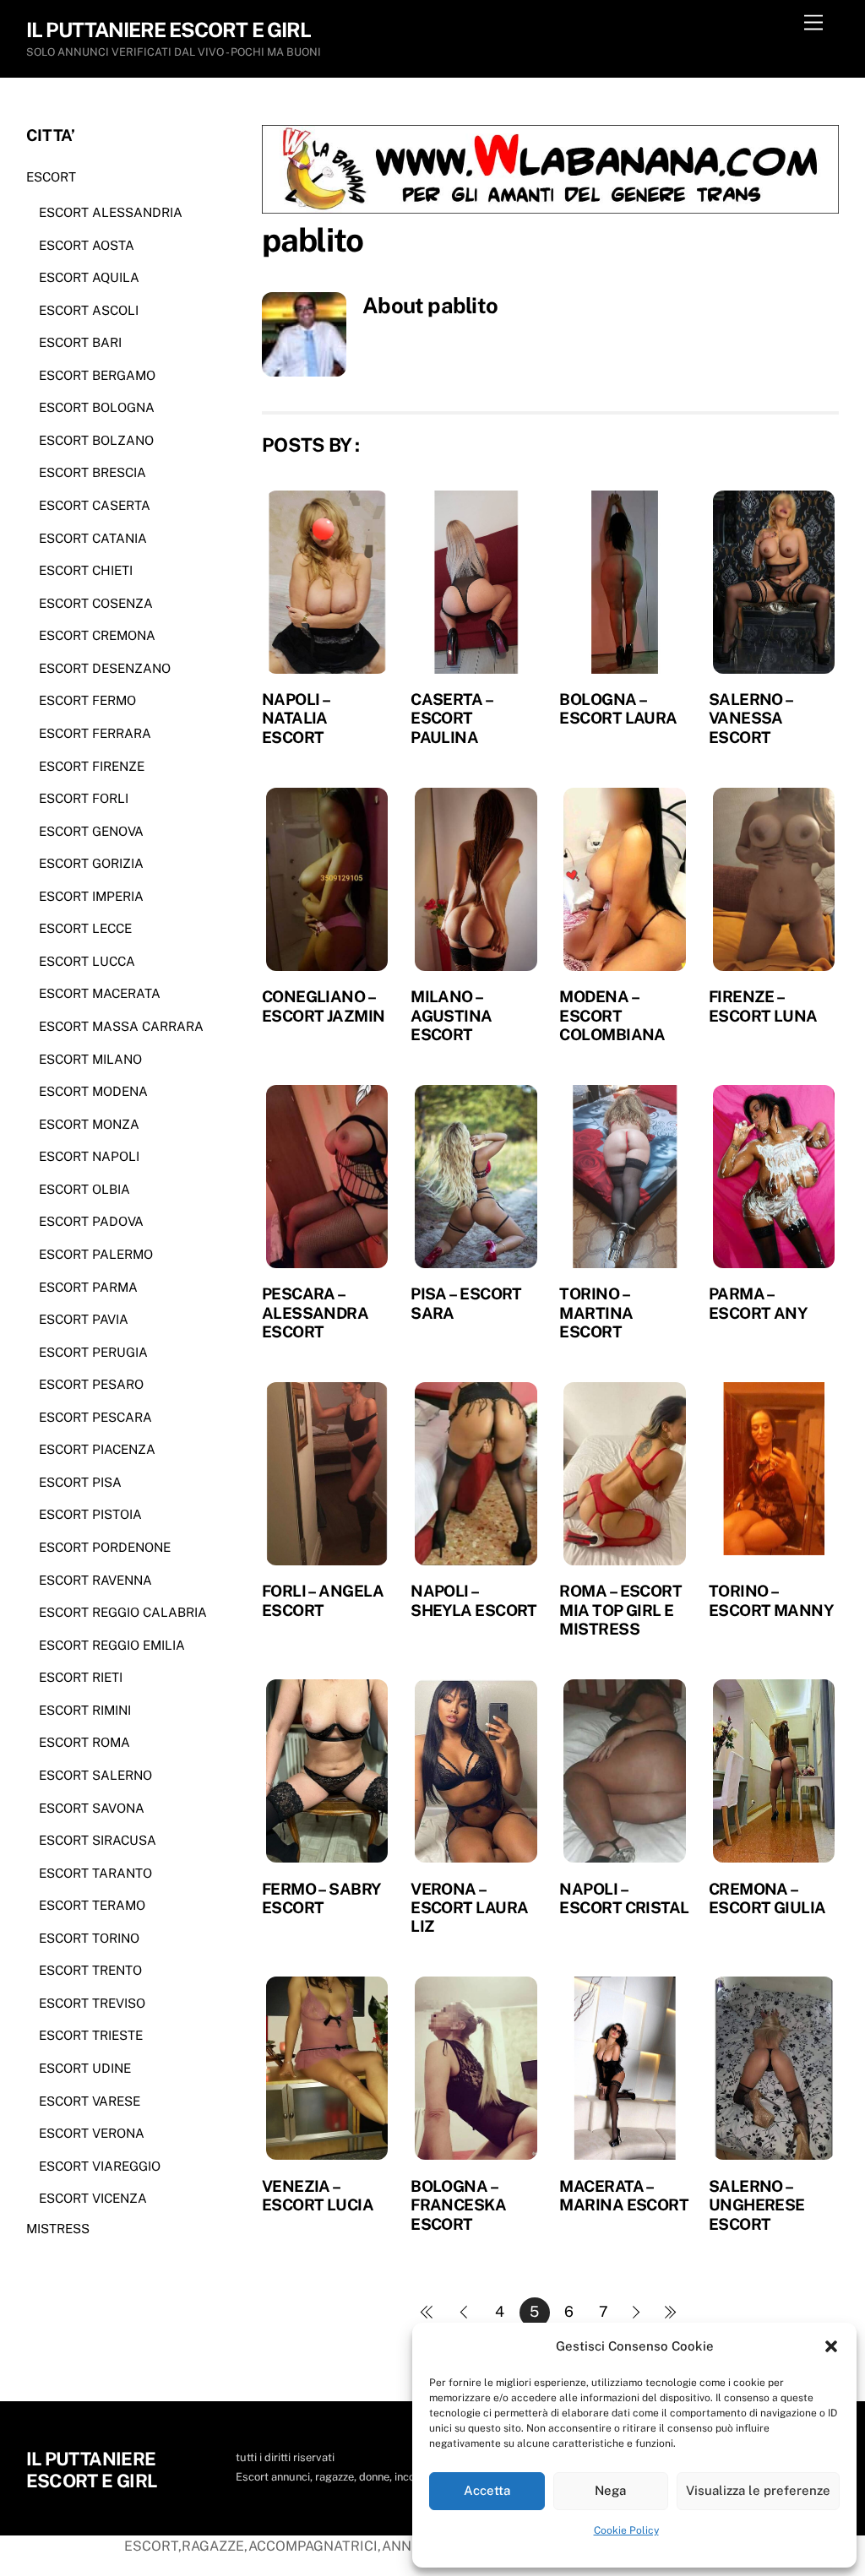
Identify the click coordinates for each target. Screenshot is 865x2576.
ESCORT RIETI (81, 1677)
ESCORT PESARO (91, 1384)
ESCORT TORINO (89, 1938)
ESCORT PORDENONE (105, 1547)
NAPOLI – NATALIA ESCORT (296, 718)
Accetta (487, 2490)
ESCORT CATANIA (93, 538)
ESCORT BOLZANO (96, 440)
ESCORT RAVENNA (95, 1580)
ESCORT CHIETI (86, 570)
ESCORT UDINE (85, 2068)
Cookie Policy (626, 2530)
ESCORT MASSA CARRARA (121, 1026)
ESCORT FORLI (84, 798)
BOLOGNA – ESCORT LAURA (618, 708)
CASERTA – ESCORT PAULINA (452, 718)
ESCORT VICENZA (93, 2198)
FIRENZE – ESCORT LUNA (763, 1006)
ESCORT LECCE (85, 928)
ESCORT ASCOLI (89, 310)
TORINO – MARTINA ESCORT (596, 1312)
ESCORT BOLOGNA (97, 407)
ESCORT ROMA (84, 1742)
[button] (831, 2346)
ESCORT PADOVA (91, 1221)
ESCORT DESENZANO (105, 668)
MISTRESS (58, 2229)
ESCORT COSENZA (96, 603)
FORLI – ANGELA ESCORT (323, 1600)
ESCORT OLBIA (84, 1189)
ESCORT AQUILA (89, 277)
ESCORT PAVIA (84, 1319)
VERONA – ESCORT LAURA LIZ (469, 1908)
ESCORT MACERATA (100, 993)
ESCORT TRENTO (90, 1970)
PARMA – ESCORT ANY (758, 1303)
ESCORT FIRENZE (92, 766)
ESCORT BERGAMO (97, 375)
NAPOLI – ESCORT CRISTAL (624, 1898)
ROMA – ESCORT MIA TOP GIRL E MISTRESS (620, 1610)
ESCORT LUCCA (87, 961)
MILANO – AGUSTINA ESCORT (452, 1015)
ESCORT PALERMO (96, 1254)
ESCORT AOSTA (87, 245)
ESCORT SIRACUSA (98, 1840)
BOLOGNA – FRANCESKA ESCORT (458, 2205)
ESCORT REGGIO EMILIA (112, 1645)
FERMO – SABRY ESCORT (321, 1898)
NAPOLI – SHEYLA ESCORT (474, 1600)
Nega (610, 2490)
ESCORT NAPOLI (89, 1156)
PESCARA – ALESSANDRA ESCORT (315, 1312)
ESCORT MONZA (89, 1124)
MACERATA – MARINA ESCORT (624, 2195)
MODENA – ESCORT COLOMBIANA (612, 1015)
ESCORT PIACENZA (97, 1449)
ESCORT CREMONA (97, 635)
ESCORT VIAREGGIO (100, 2166)
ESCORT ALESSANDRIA (111, 212)
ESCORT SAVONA (92, 1808)
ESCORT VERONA (92, 2133)
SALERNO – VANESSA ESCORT (751, 718)
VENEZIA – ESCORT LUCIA (318, 2195)
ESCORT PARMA (88, 1287)
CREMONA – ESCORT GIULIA (767, 1898)
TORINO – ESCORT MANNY (771, 1600)
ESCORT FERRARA (95, 733)
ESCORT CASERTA (95, 505)
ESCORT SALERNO (95, 1775)
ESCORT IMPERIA (91, 896)
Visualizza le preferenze (758, 2490)
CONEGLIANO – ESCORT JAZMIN (324, 1006)
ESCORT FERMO (87, 700)
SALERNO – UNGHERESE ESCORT (757, 2205)
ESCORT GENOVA (91, 831)
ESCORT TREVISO (92, 2003)
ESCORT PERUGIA (93, 1352)
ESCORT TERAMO (92, 1905)
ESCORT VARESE (90, 2101)
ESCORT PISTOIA (90, 1514)
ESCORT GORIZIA (91, 863)
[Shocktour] (550, 209)
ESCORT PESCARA (95, 1417)
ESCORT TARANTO (95, 1873)
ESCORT (51, 177)
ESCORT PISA (80, 1482)
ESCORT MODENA (93, 1091)
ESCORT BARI (80, 342)
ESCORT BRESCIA (92, 472)
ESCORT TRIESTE (91, 2035)
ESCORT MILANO (90, 1059)
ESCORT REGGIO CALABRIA (123, 1612)
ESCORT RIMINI (85, 1710)
